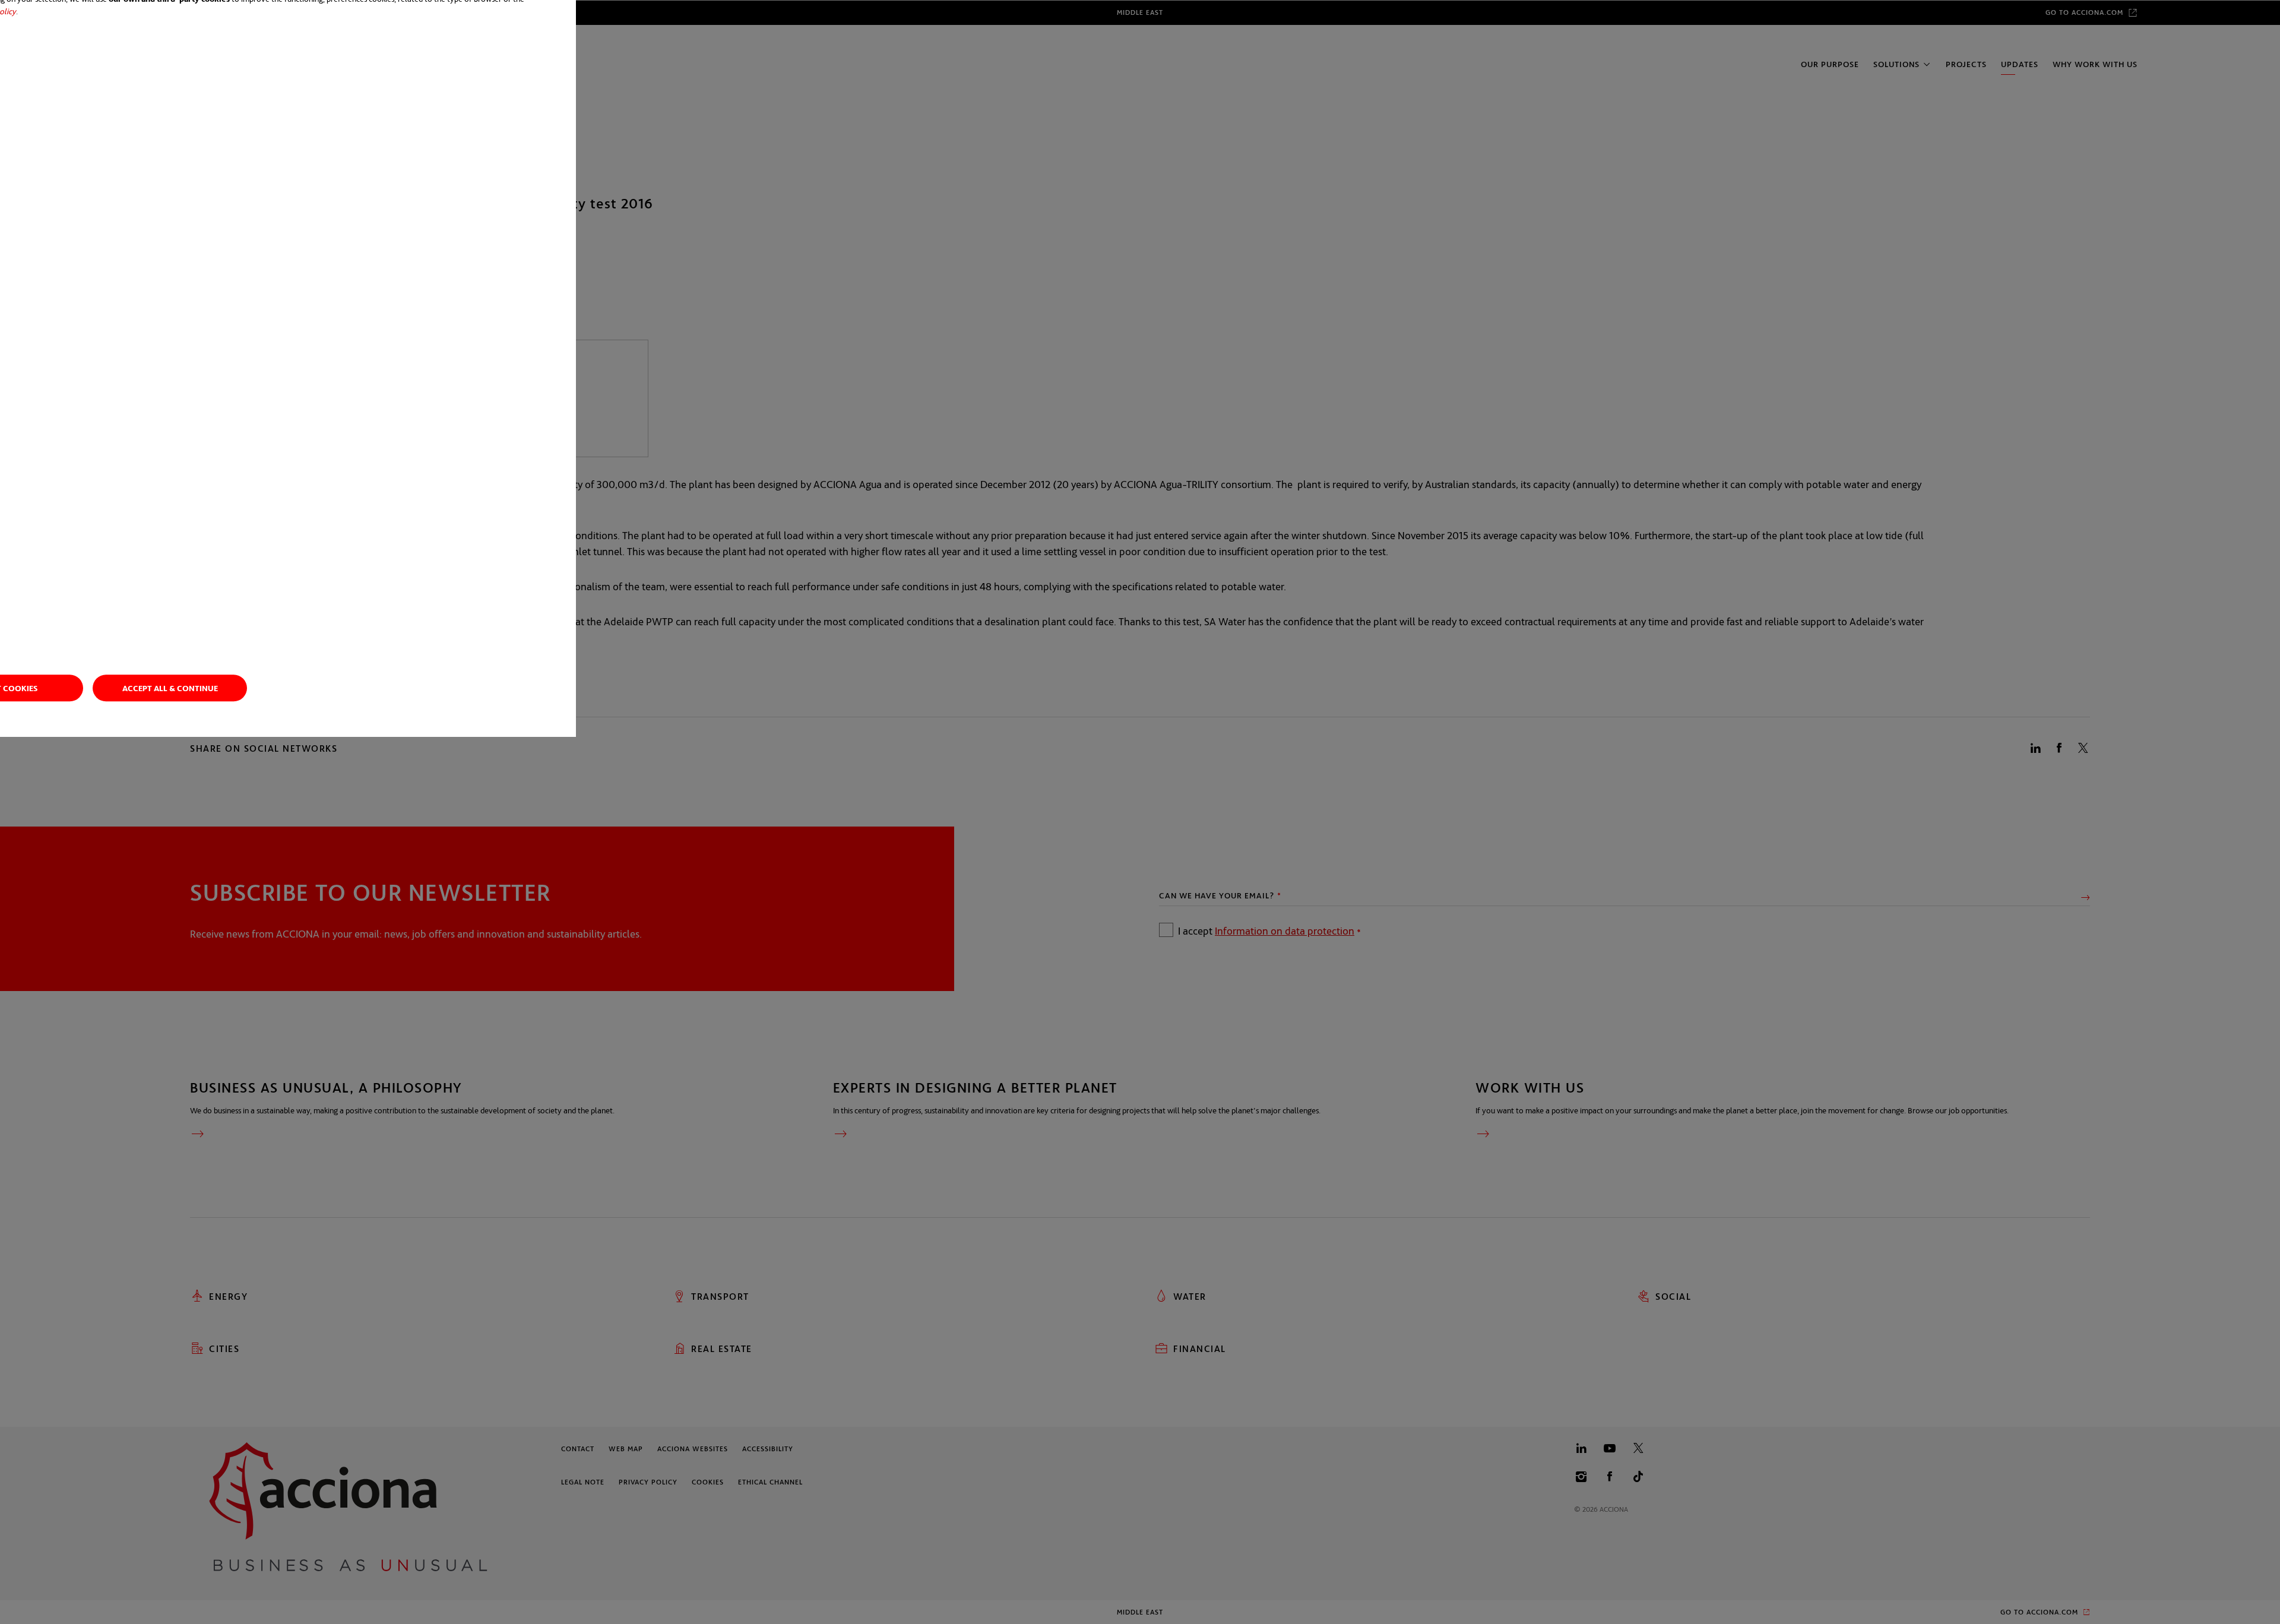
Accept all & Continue (170, 688)
